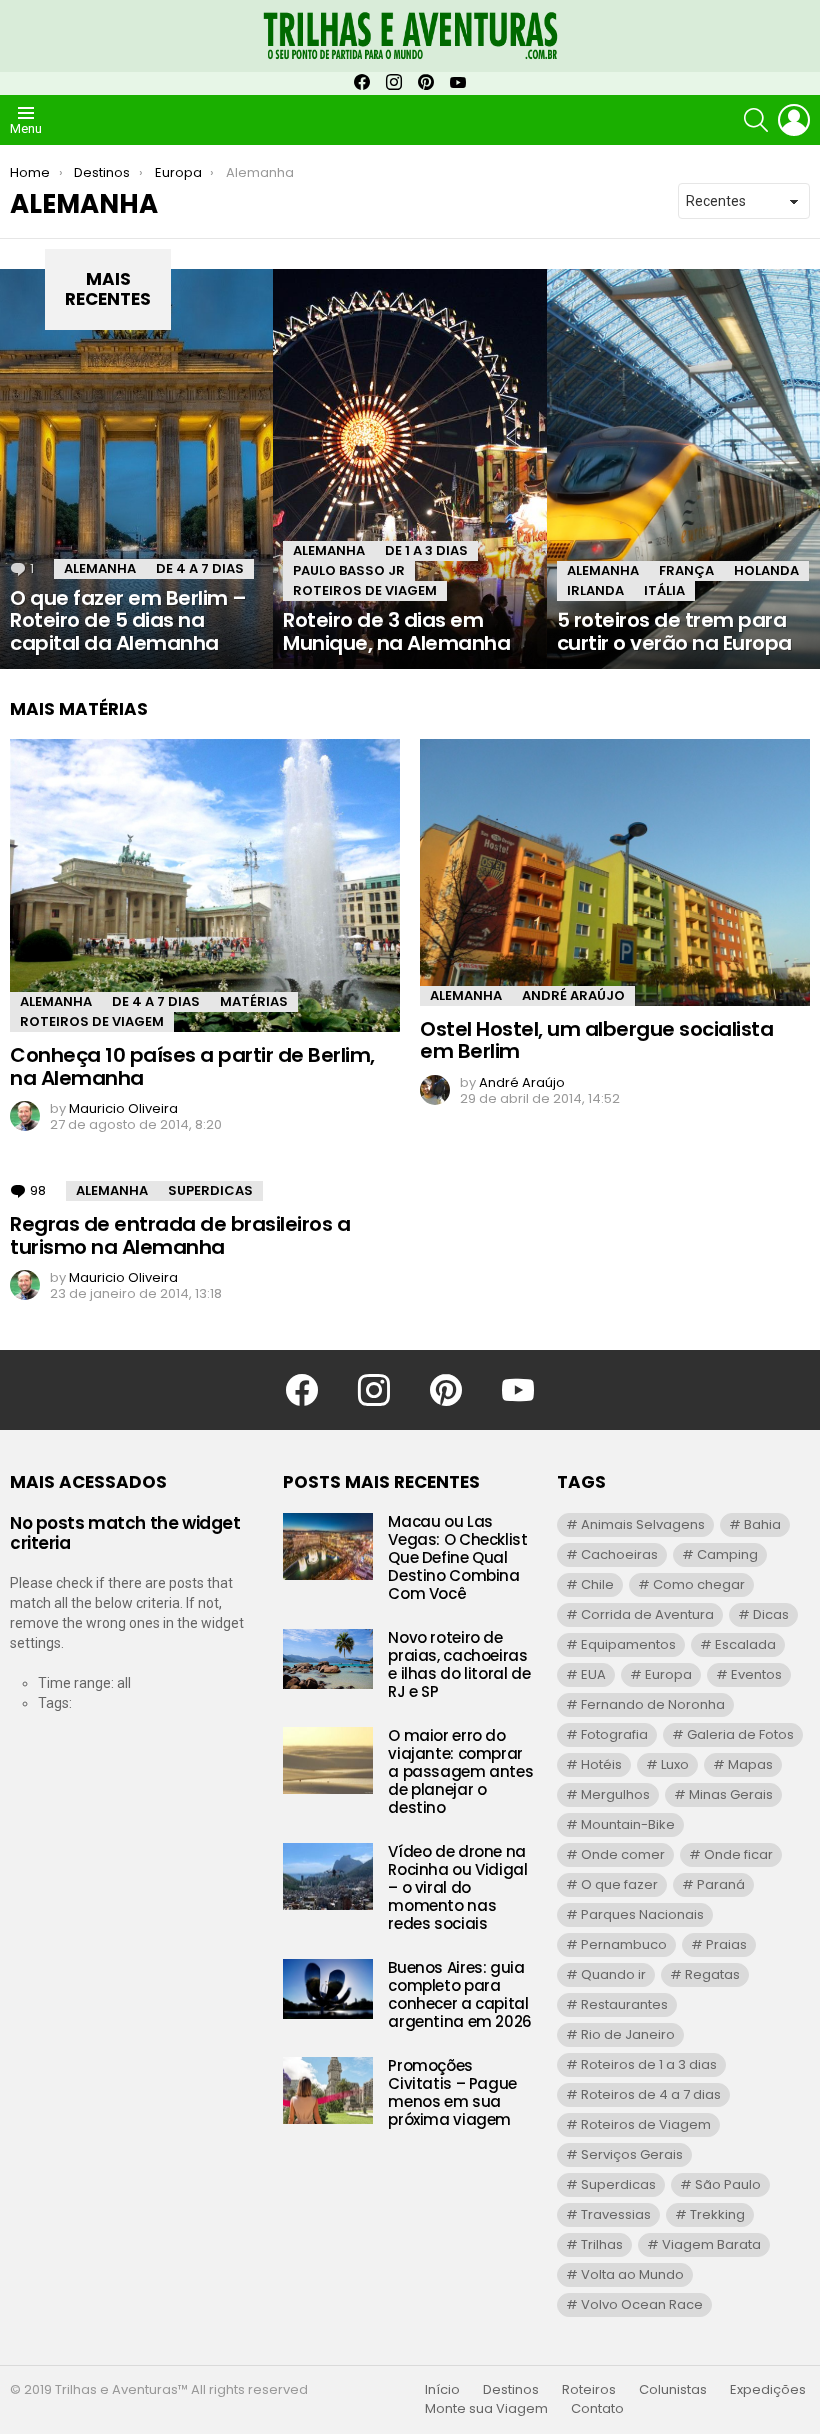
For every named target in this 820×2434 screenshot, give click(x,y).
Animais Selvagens (643, 1524)
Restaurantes (624, 2004)
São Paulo (728, 2184)
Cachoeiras (619, 1554)
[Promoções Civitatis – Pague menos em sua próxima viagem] (328, 2090)
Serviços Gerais (632, 2154)
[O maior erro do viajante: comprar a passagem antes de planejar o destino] (328, 1760)
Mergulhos (615, 1794)
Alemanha (100, 568)
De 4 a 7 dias (200, 568)
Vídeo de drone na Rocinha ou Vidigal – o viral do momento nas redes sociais (457, 1887)
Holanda (766, 570)
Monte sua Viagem (486, 2409)
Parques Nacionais (642, 1914)
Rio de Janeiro (628, 2034)
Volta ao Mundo (632, 2274)
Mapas (750, 1764)
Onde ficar (738, 1854)
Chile (597, 1584)
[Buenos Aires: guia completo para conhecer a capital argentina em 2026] (328, 1989)
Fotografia (614, 1734)
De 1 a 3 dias (426, 550)
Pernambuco (624, 1944)
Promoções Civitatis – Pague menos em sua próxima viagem (452, 2092)
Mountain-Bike (628, 1824)
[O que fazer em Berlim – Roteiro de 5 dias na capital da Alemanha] (136, 469)
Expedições (768, 2390)
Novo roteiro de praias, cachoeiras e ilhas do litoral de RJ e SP (459, 1664)
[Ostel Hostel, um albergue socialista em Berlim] (615, 872)
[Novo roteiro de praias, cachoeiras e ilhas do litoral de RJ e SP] (328, 1659)
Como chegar (699, 1584)
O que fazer (619, 1884)
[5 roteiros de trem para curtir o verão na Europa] (683, 469)
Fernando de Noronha (653, 1704)
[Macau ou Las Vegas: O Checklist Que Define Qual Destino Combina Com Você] (328, 1546)
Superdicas (210, 1190)
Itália (664, 590)
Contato (597, 2409)
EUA (593, 1674)
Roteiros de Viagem (365, 590)
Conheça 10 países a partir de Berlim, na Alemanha (192, 1066)
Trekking (717, 2214)
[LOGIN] (794, 120)
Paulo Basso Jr (349, 570)
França (686, 570)
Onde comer (623, 1854)
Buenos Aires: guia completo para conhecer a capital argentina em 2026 (460, 1994)
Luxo (675, 1764)
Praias (726, 1944)
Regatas (712, 1974)
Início (442, 2390)
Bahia (762, 1524)
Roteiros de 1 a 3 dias (649, 2064)
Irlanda (595, 590)
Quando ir (613, 1974)
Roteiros (589, 2390)
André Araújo (573, 995)
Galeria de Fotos (740, 1734)
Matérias (254, 1001)
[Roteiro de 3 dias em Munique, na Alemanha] (409, 469)
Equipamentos (628, 1644)
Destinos (511, 2390)
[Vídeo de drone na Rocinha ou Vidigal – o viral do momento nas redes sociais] (328, 1876)
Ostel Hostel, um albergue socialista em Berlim (596, 1040)
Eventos (756, 1674)
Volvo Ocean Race (642, 2304)
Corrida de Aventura (647, 1614)
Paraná (721, 1884)
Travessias (616, 2214)
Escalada (745, 1644)
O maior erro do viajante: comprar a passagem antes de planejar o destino (460, 1771)
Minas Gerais (731, 1794)
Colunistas (673, 2390)
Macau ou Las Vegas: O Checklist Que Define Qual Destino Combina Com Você (457, 1557)
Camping (727, 1554)
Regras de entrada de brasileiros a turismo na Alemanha (180, 1235)
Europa (668, 1674)
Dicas (771, 1614)
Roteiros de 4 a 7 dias (651, 2094)
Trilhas (602, 2244)
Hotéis (601, 1764)
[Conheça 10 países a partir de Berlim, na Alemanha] (205, 885)
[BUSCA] (756, 120)
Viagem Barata (711, 2244)
